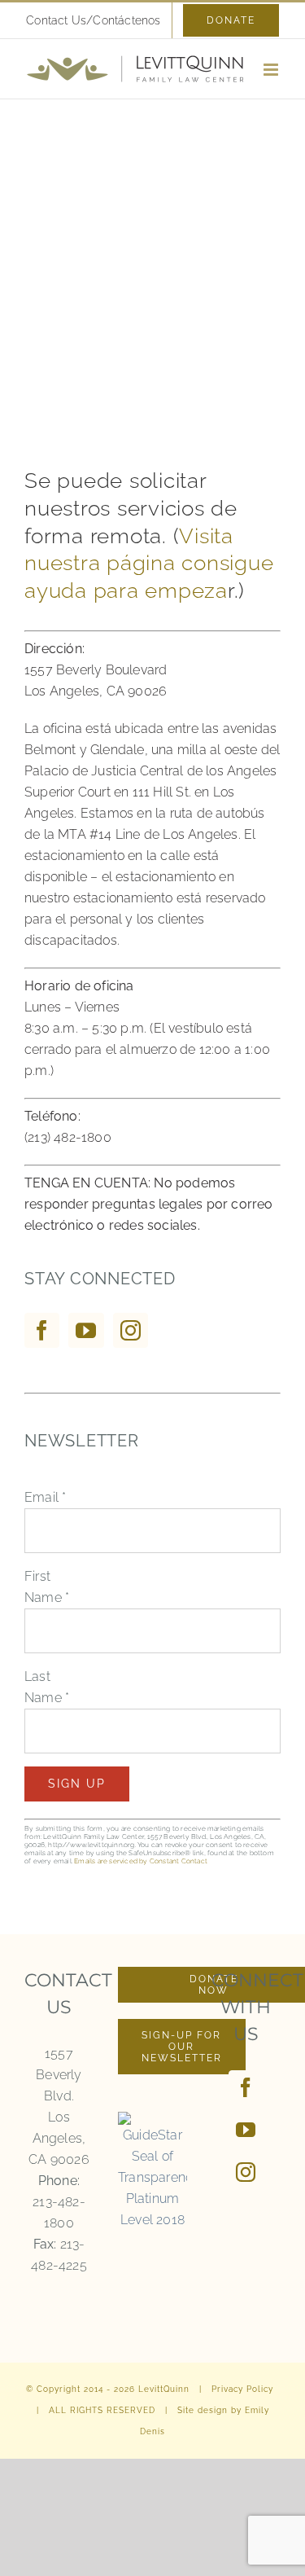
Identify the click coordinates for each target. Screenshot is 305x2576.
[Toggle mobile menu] (272, 70)
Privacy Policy (242, 2389)
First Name (47, 1587)
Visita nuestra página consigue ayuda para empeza (149, 564)
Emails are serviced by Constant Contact (141, 1861)
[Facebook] (42, 1330)
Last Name (47, 1687)
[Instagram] (131, 1330)
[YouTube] (86, 1330)
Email (45, 1497)
